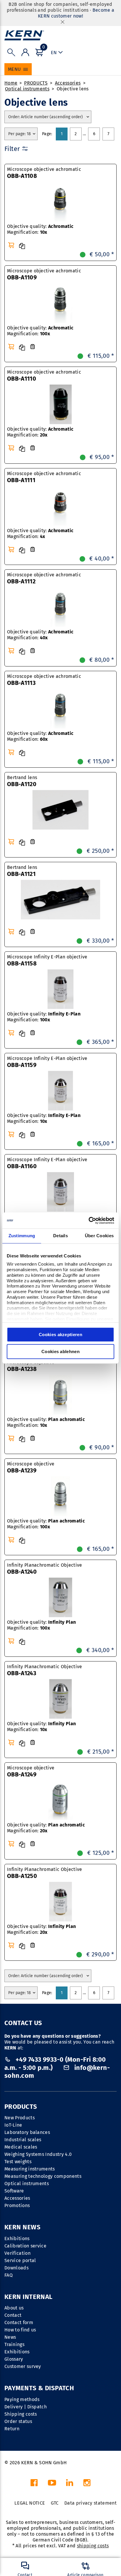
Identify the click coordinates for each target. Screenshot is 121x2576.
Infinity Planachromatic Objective (45, 1569)
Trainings (14, 2344)
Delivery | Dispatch (26, 2407)
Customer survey (23, 2366)
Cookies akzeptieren (60, 1335)
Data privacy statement (90, 2503)
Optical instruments (27, 89)
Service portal (20, 2260)
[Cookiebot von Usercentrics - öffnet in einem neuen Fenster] (89, 1221)
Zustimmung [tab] (22, 1236)
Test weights (18, 2162)
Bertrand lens (22, 781)
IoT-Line (13, 2125)
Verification (17, 2253)
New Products (20, 2118)
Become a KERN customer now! (76, 13)
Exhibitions (17, 2239)
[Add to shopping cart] (11, 245)
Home (11, 83)
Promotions (17, 2205)
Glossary (14, 2359)
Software (14, 2191)
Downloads (16, 2268)
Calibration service (25, 2246)
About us (14, 2308)
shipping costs (93, 2546)
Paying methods (22, 2399)
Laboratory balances (27, 2132)
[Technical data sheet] (33, 347)
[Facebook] (34, 2484)
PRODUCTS (36, 83)
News (10, 2337)
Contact (13, 2315)
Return (12, 2429)
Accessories (68, 83)
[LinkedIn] (70, 2484)
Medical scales (21, 2147)
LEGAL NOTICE (30, 2503)
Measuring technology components (43, 2176)
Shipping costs (21, 2414)
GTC (55, 2503)
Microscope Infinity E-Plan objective (47, 960)
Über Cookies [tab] (99, 1236)
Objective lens (73, 89)
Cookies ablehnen (60, 1351)
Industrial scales (23, 2140)
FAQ (9, 2275)
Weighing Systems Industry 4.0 (38, 2154)
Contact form (19, 2322)
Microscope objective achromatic (44, 173)
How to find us (20, 2330)
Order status (18, 2421)
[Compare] (22, 246)
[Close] (63, 22)
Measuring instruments (30, 2169)
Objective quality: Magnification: (40, 229)
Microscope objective (31, 1366)
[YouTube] (52, 2484)
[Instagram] (87, 2484)
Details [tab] (60, 1236)
